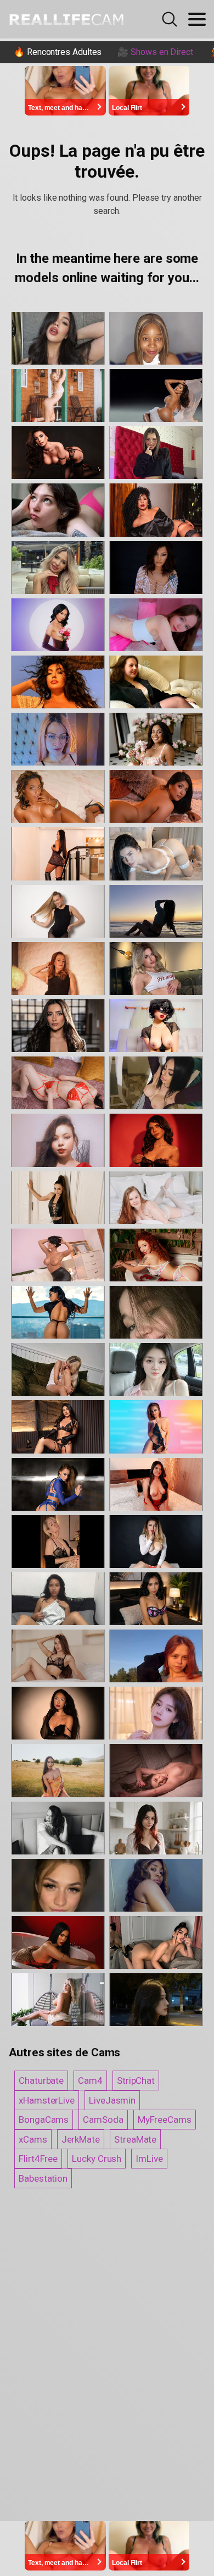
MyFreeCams (165, 2120)
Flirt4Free (38, 2159)
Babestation (43, 2178)
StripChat (136, 2080)
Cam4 (90, 2080)
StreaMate (135, 2139)
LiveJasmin (112, 2100)
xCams (33, 2139)
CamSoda (103, 2120)
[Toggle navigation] (197, 19)
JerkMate (81, 2139)
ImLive (149, 2159)
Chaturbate (41, 2080)
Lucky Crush (97, 2159)
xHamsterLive (47, 2100)
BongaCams (44, 2120)
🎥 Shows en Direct (155, 52)
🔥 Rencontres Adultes (58, 52)
